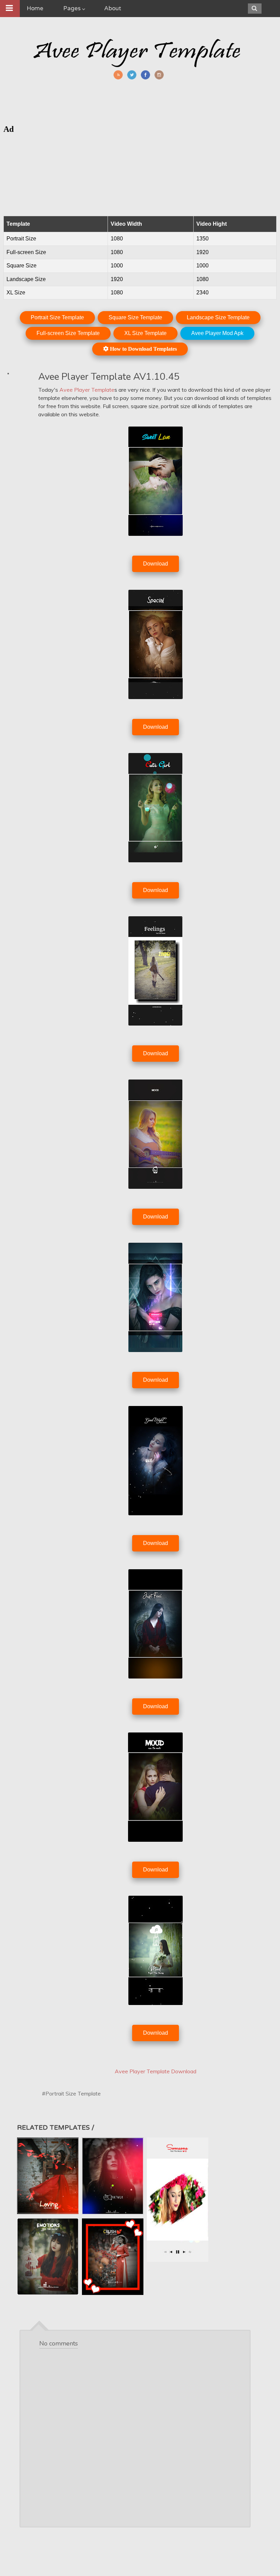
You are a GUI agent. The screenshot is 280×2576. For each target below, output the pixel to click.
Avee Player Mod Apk (217, 333)
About (113, 8)
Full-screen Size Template (68, 333)
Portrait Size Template (57, 317)
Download (156, 564)
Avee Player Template (87, 390)
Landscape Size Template (218, 317)
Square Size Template (135, 317)
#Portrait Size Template (71, 2093)
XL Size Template (145, 333)
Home (35, 8)
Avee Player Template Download (156, 2071)
